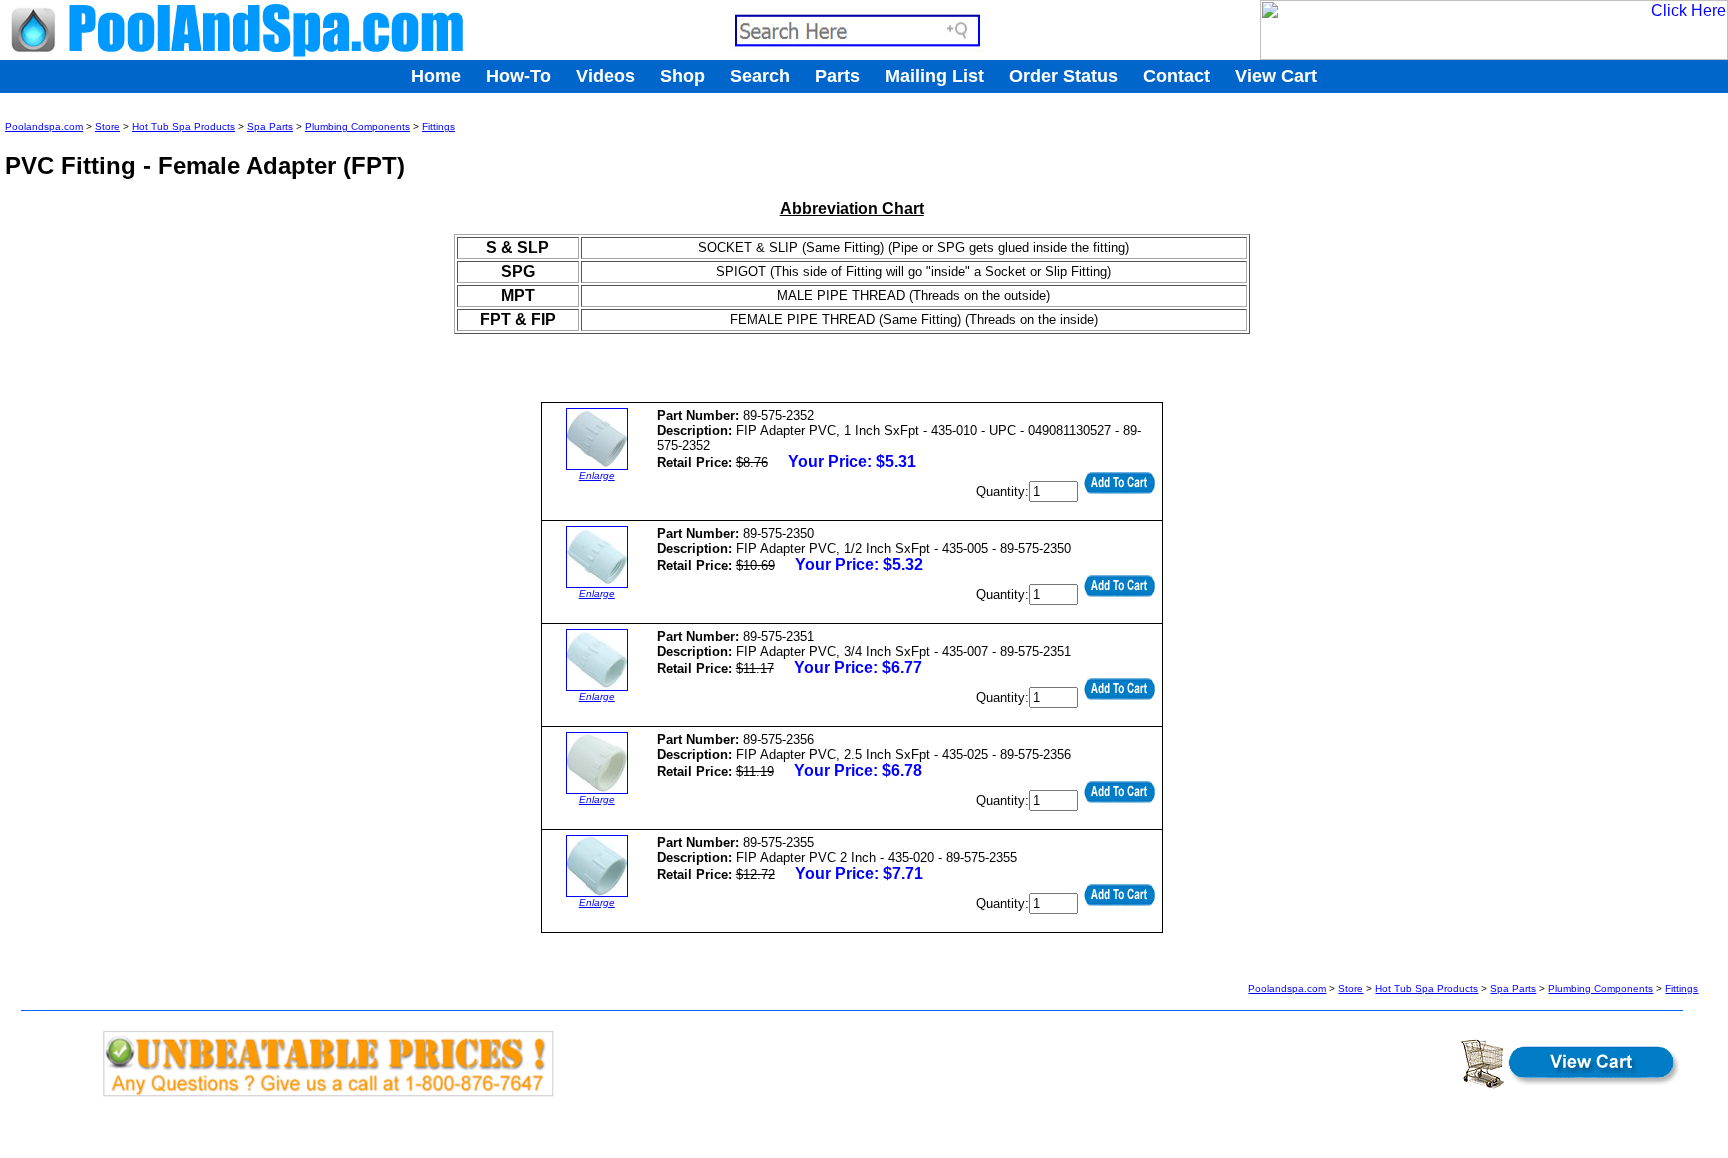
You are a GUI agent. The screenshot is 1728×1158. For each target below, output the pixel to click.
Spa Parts (270, 126)
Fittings (438, 126)
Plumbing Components (357, 126)
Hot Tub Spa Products (183, 126)
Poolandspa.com (44, 126)
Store (107, 126)
